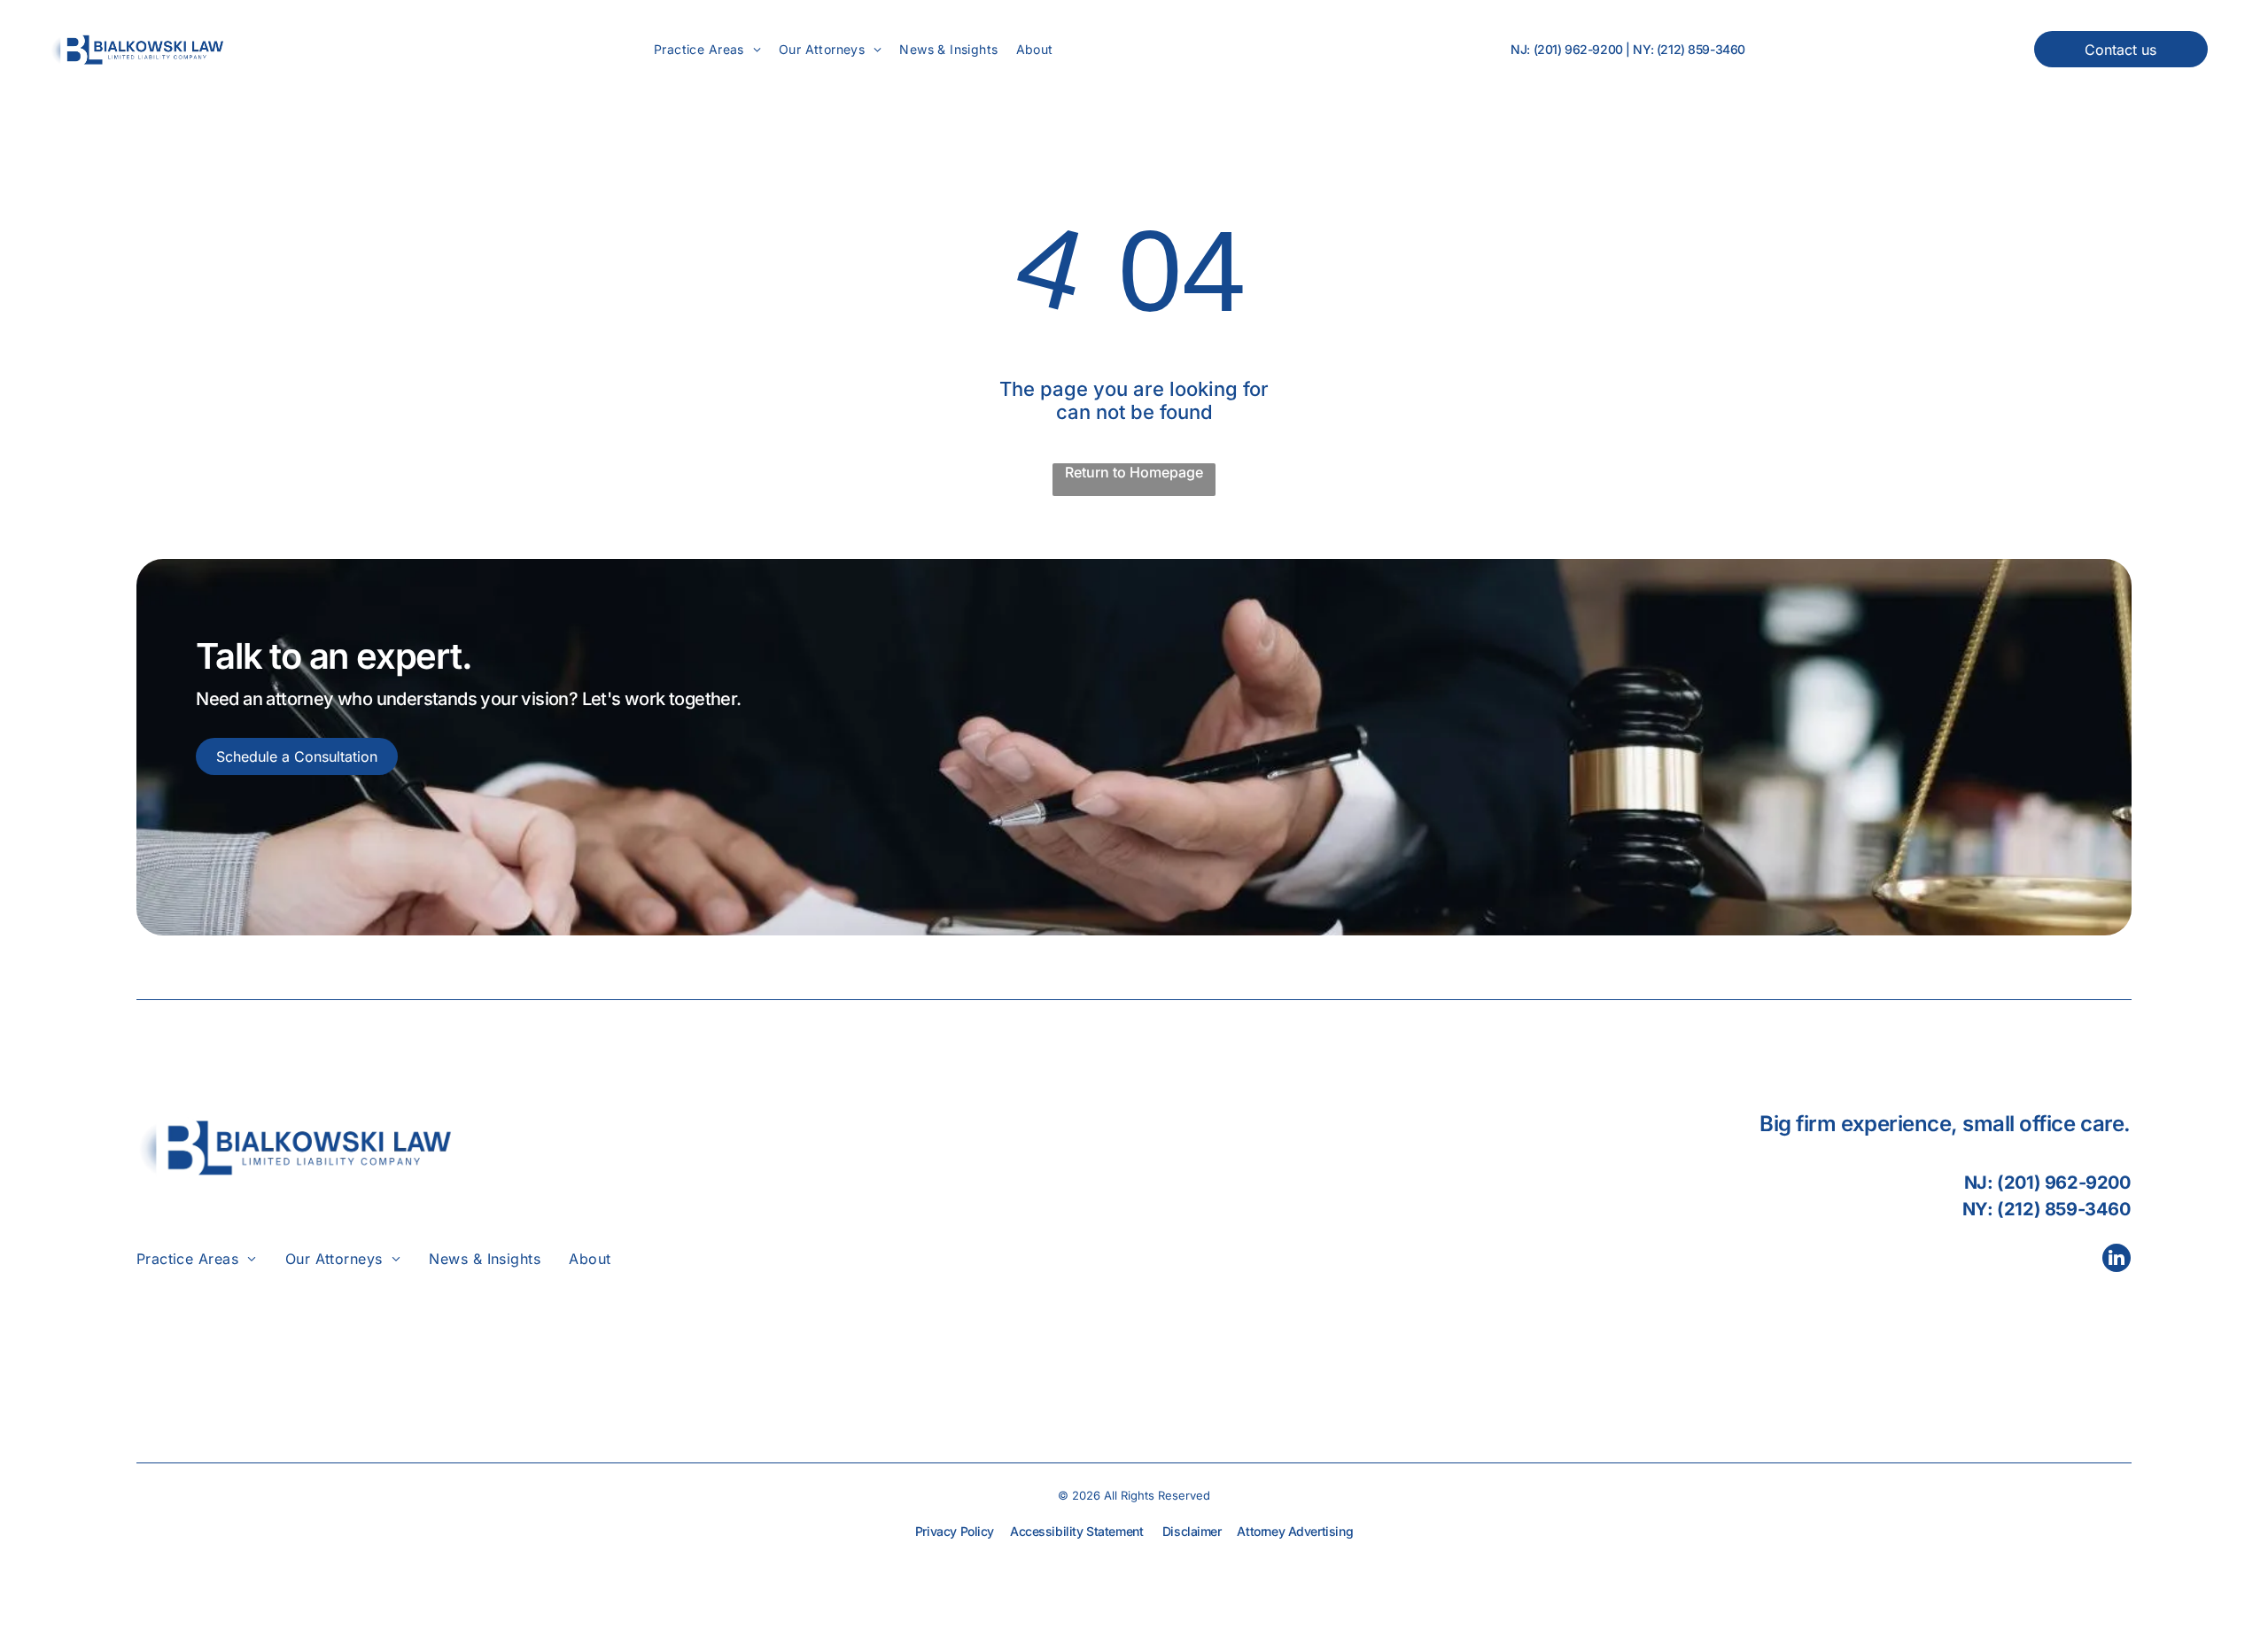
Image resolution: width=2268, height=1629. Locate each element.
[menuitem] (707, 49)
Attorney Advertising (1295, 1531)
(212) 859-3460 (1701, 49)
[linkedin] (2117, 1260)
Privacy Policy (955, 1531)
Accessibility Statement (1076, 1531)
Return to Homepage (1134, 472)
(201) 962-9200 (1578, 49)
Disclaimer (1192, 1531)
